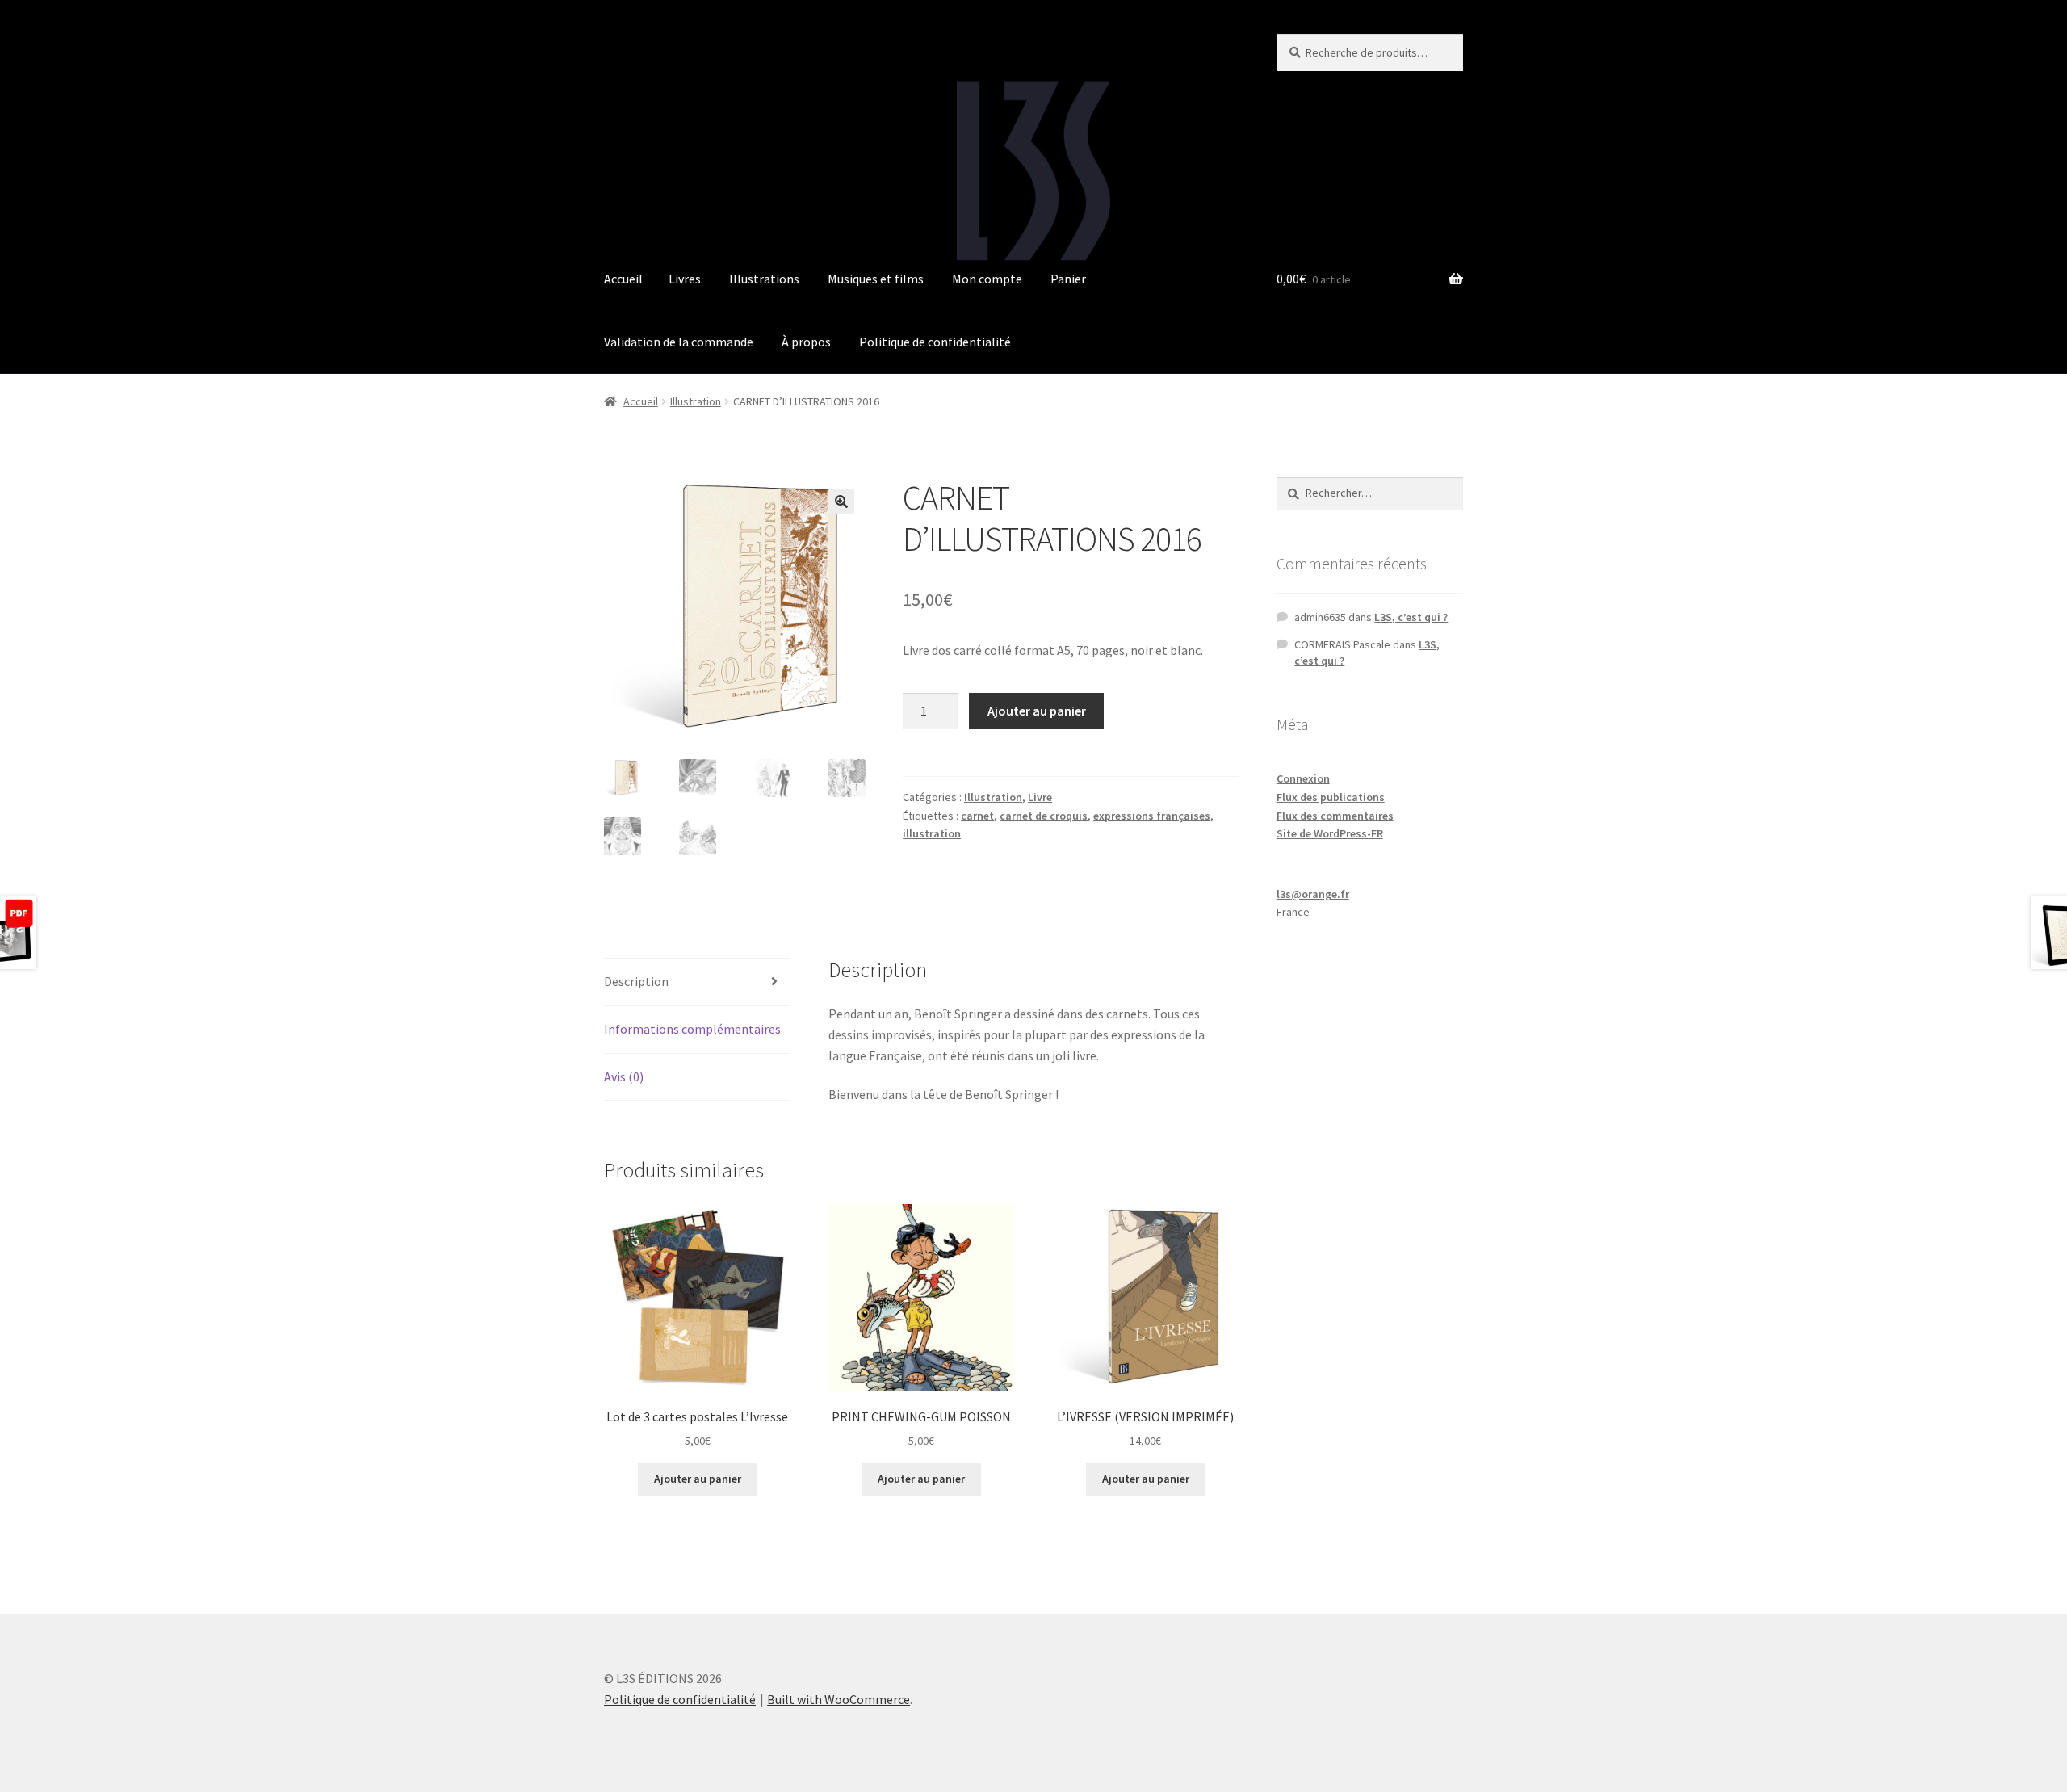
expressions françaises (1152, 816)
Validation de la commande (679, 342)
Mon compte (987, 279)
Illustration (696, 401)
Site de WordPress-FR (1330, 833)
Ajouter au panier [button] (698, 1479)
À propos (806, 342)
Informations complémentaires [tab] (692, 1029)
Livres (685, 279)
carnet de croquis (1044, 816)
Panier (1068, 279)
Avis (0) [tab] (624, 1076)
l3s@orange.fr (1313, 894)
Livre (1040, 797)
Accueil (623, 279)
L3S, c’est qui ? (1411, 617)
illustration (932, 833)
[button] (841, 502)
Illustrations (764, 279)
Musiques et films (876, 279)
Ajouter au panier (1037, 711)
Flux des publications (1331, 797)
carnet (977, 816)
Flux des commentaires (1335, 816)
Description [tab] (636, 981)
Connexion (1303, 778)
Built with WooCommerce (839, 1699)
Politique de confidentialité (935, 342)
